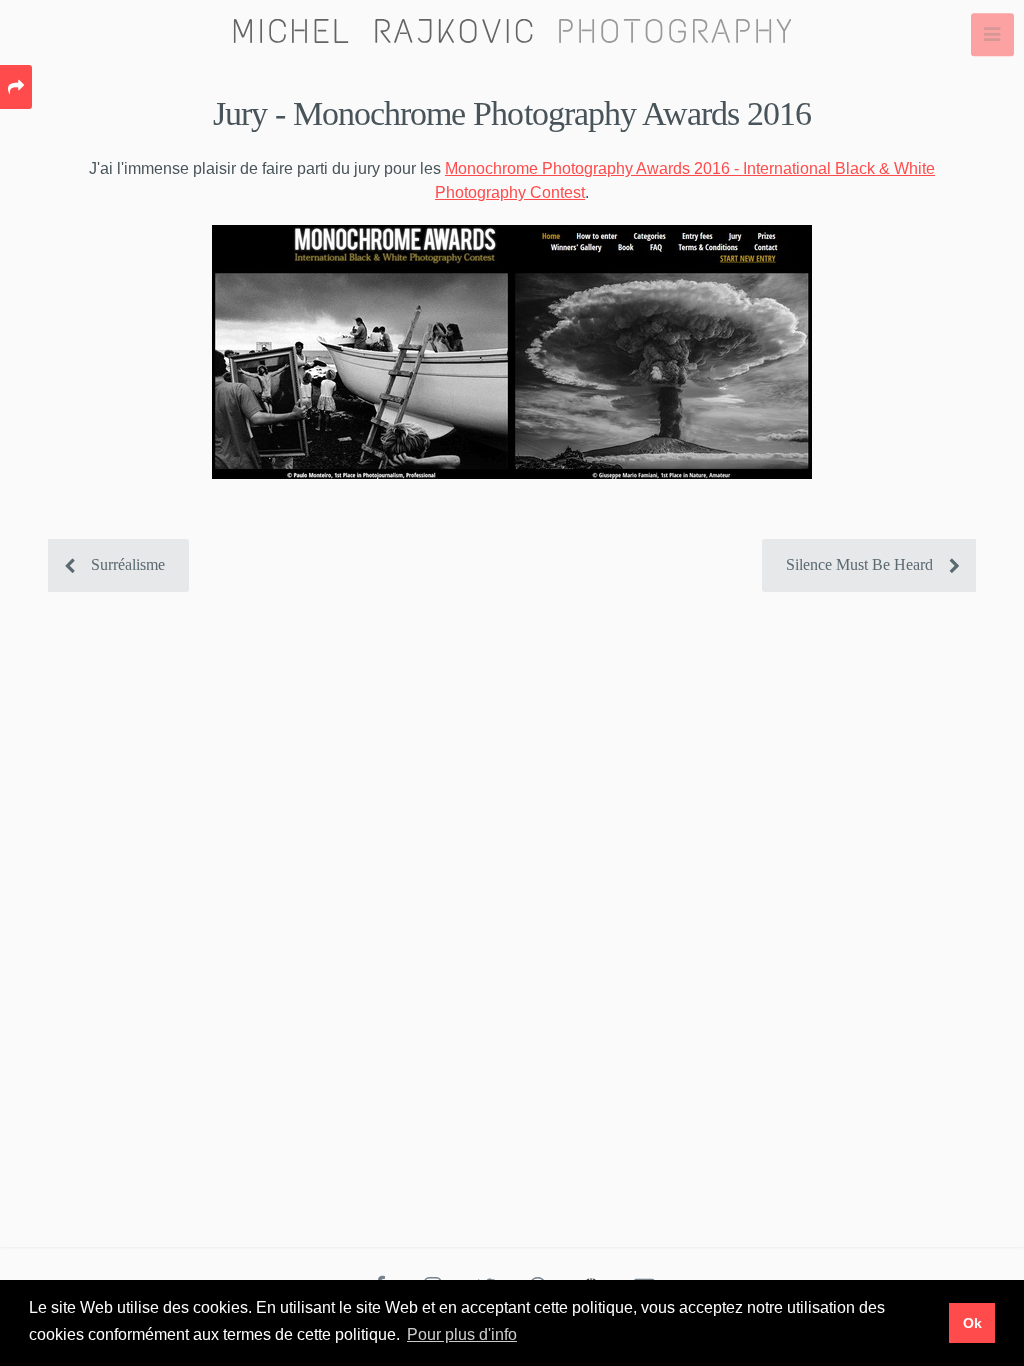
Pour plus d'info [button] (462, 1334)
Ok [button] (972, 1323)
